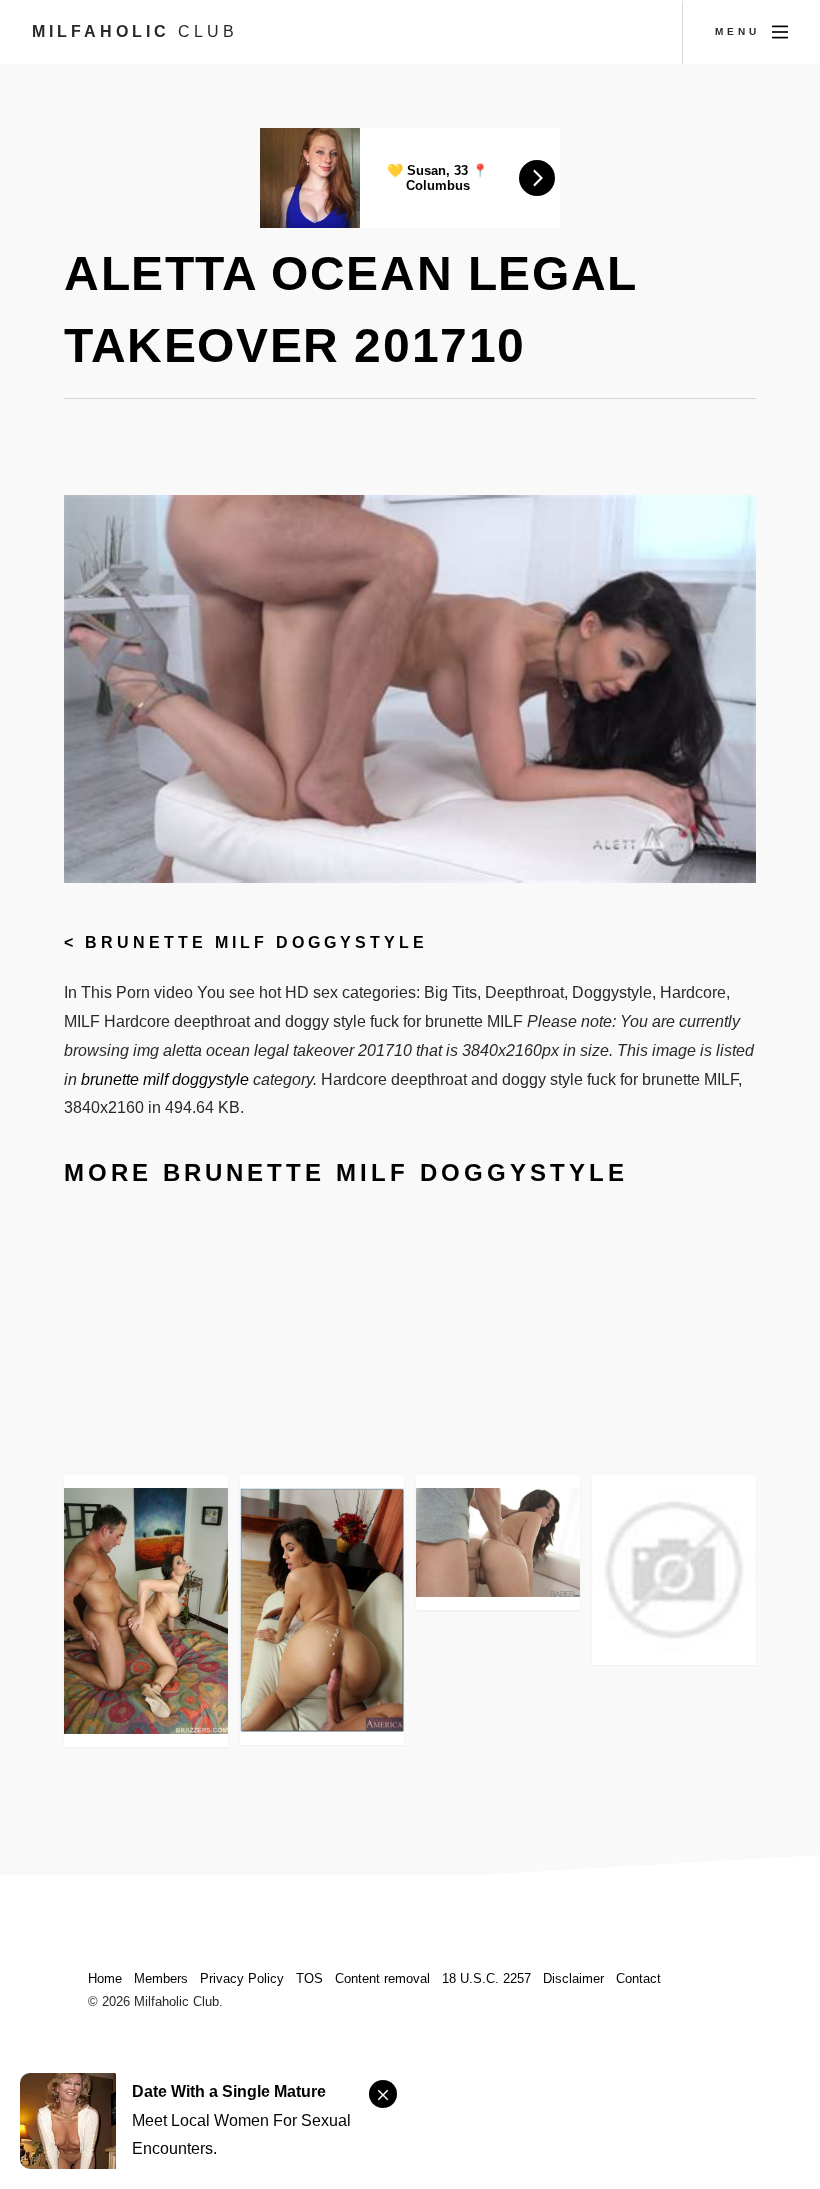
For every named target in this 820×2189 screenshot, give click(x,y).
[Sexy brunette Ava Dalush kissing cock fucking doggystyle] (498, 1542)
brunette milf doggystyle (256, 942)
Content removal (382, 1978)
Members (161, 1978)
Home (105, 1978)
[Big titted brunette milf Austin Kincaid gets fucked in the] (146, 1611)
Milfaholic (135, 31)
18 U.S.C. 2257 (486, 1978)
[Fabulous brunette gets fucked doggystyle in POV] (674, 1570)
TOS (309, 1978)
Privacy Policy (242, 1978)
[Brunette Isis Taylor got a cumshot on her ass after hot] (322, 1610)
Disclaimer (573, 1978)
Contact (638, 1978)
